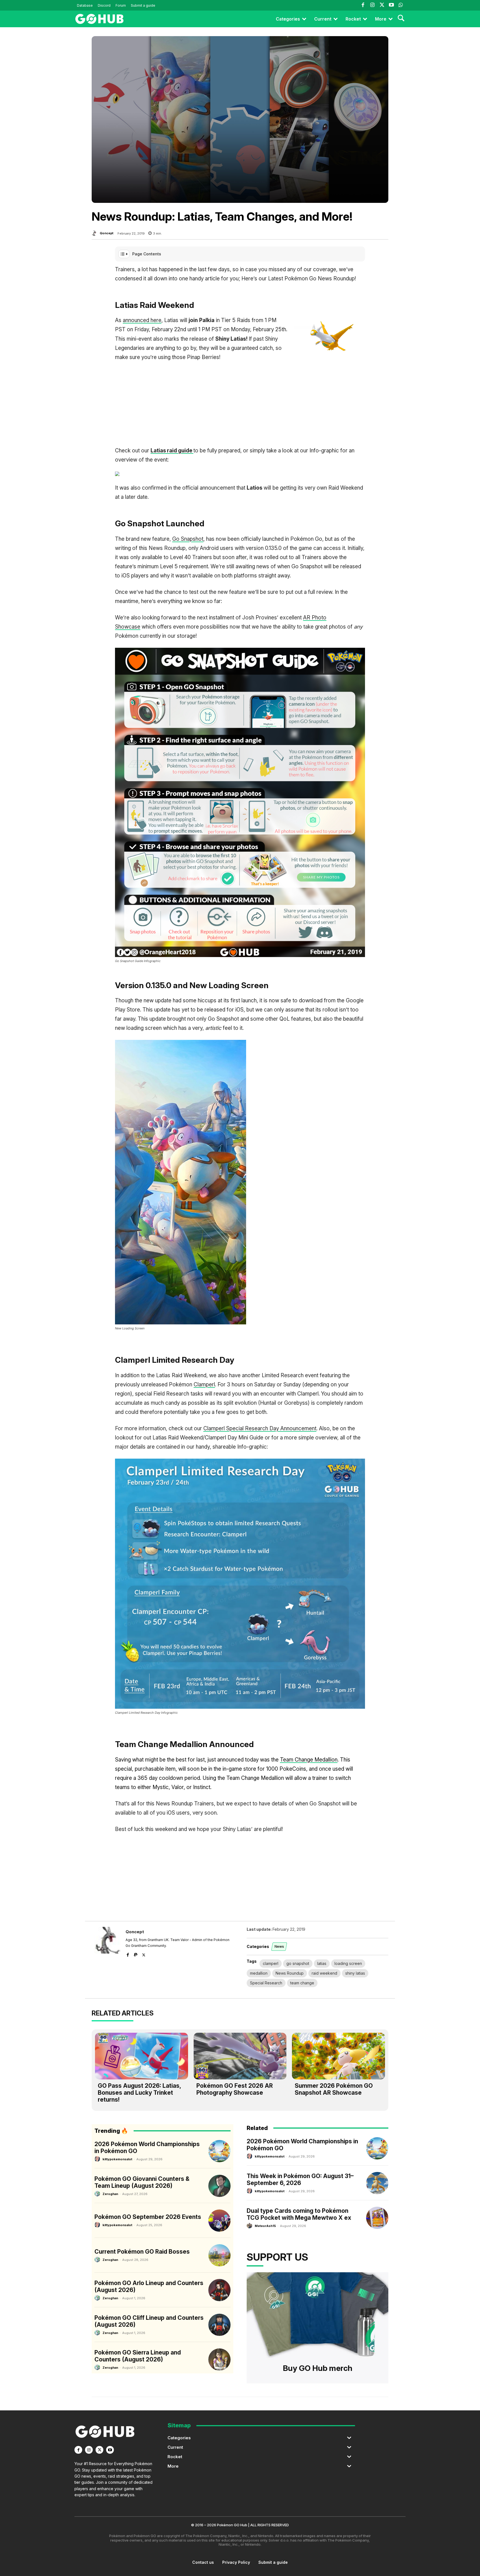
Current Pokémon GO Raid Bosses (142, 2252)
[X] (144, 1954)
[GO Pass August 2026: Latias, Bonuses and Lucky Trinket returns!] (142, 2056)
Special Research (266, 1983)
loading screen (348, 1963)
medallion (259, 1973)
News (279, 1946)
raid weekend (324, 1973)
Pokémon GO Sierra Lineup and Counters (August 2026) (138, 2356)
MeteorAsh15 (265, 2226)
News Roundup (290, 1973)
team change (302, 1983)
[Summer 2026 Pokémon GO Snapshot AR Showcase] (338, 2056)
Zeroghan (110, 2194)
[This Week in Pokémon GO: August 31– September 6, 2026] (377, 2183)
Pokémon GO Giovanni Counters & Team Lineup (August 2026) (142, 2182)
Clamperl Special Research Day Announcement (260, 1428)
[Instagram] (372, 5)
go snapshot (298, 1963)
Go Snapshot (188, 539)
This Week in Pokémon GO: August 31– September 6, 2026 (300, 2179)
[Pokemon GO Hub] (99, 19)
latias (322, 1963)
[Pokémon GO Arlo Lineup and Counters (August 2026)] (219, 2290)
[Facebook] (363, 5)
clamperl (271, 1963)
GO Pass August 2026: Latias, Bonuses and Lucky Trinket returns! (139, 2093)
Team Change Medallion (309, 1760)
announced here (142, 320)
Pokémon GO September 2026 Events (148, 2217)
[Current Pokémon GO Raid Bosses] (219, 2255)
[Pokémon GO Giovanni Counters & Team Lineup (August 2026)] (219, 2186)
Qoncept (107, 233)
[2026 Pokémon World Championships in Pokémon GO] (219, 2151)
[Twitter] (382, 5)
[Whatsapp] (401, 5)
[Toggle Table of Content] (124, 254)
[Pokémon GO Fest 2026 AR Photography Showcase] (240, 2056)
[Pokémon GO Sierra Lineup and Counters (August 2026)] (219, 2360)
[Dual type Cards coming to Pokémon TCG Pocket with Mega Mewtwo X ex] (377, 2218)
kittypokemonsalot (117, 2159)
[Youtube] (391, 5)
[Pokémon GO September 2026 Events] (219, 2221)
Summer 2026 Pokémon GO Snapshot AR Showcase (334, 2089)
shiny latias (355, 1973)
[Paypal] (136, 1954)
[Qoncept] (95, 233)
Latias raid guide (172, 451)
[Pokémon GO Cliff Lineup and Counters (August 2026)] (219, 2325)
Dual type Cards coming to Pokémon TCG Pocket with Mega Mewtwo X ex (299, 2214)
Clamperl (204, 1385)
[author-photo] (98, 2159)
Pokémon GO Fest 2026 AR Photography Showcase (235, 2089)
